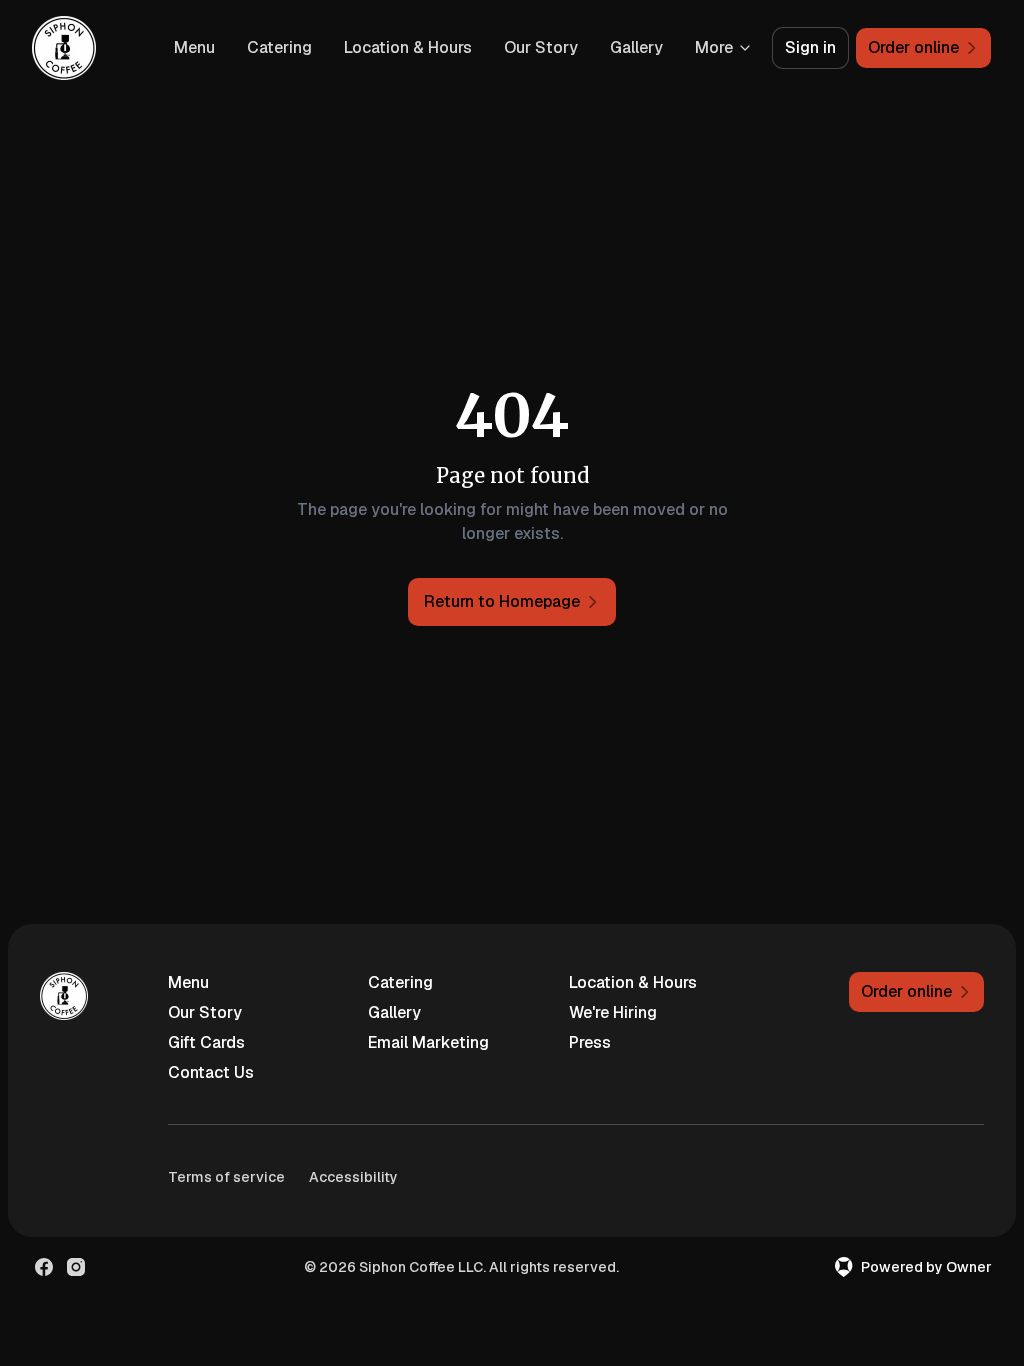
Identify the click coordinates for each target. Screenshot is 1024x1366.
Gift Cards (206, 1042)
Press (590, 1042)
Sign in (810, 47)
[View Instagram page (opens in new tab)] (76, 1267)
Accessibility (353, 1177)
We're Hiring (613, 1012)
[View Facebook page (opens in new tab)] (44, 1267)
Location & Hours (408, 47)
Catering (279, 47)
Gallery (636, 47)
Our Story (541, 47)
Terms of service (226, 1177)
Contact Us (211, 1072)
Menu (194, 47)
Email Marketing (428, 1042)
